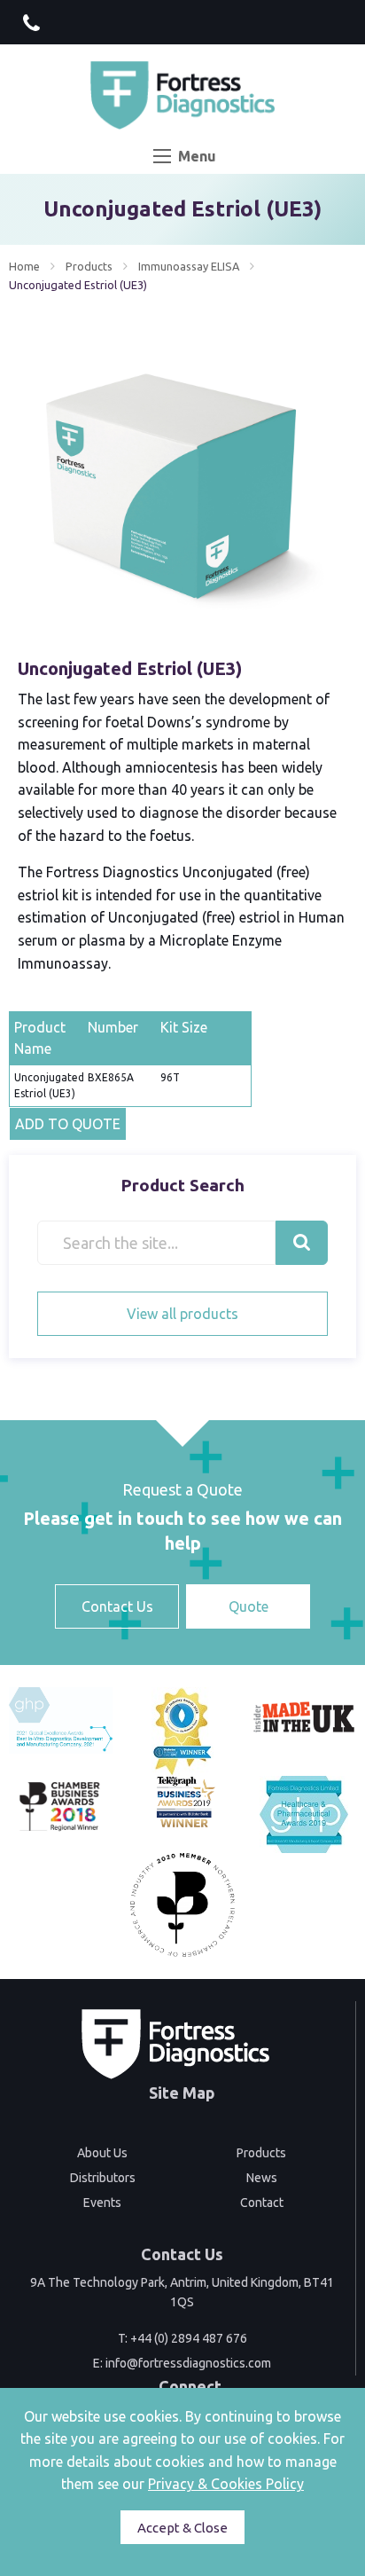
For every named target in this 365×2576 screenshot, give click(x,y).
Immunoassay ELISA (189, 266)
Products (89, 266)
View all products (182, 1314)
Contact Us (117, 1606)
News (262, 2178)
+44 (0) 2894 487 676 (189, 2338)
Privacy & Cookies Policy (226, 2484)
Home (24, 266)
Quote (249, 1606)
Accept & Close (182, 2528)
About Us (102, 2153)
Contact (262, 2203)
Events (102, 2203)
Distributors (103, 2178)
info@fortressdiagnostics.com (188, 2363)
